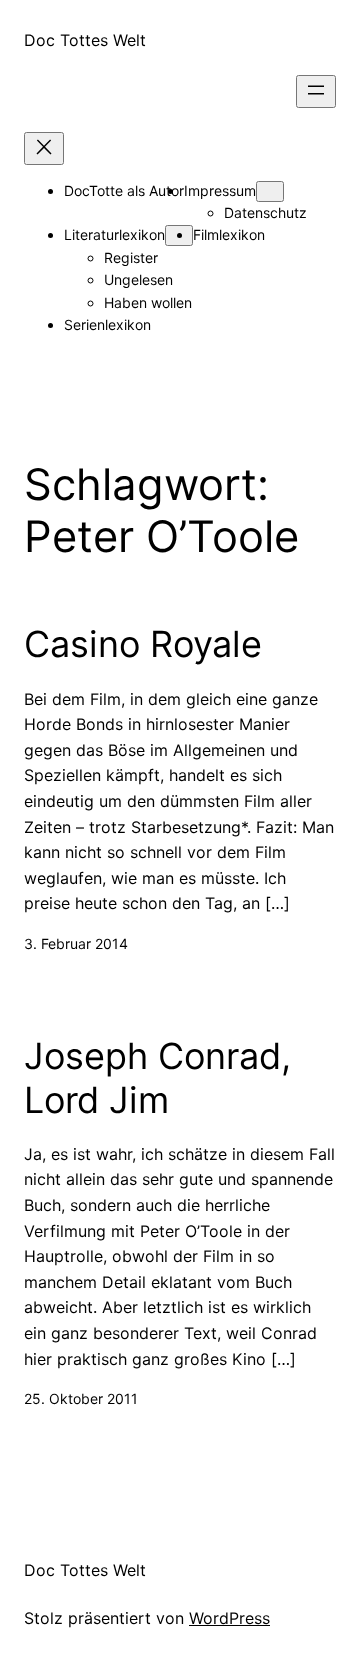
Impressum (220, 190)
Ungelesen (138, 279)
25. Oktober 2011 (81, 1398)
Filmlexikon (229, 234)
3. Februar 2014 (76, 943)
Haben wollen (148, 302)
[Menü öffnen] (316, 91)
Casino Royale (143, 644)
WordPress (229, 1618)
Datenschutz (265, 212)
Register (131, 257)
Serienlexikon (107, 324)
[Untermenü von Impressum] (270, 191)
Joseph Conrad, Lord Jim (157, 1078)
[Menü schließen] (44, 148)
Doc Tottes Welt (85, 40)
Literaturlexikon (114, 234)
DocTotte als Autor (124, 190)
